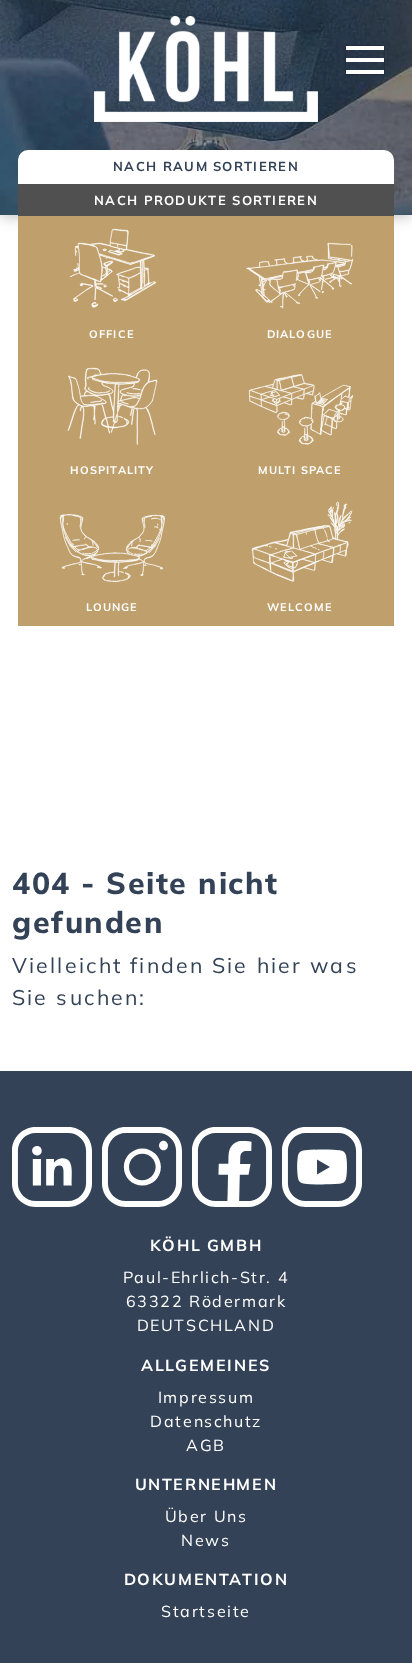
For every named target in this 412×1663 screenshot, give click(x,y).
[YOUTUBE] (327, 1165)
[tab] (206, 167)
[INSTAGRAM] (147, 1165)
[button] (112, 287)
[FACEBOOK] (237, 1165)
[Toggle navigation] (365, 60)
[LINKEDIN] (57, 1165)
